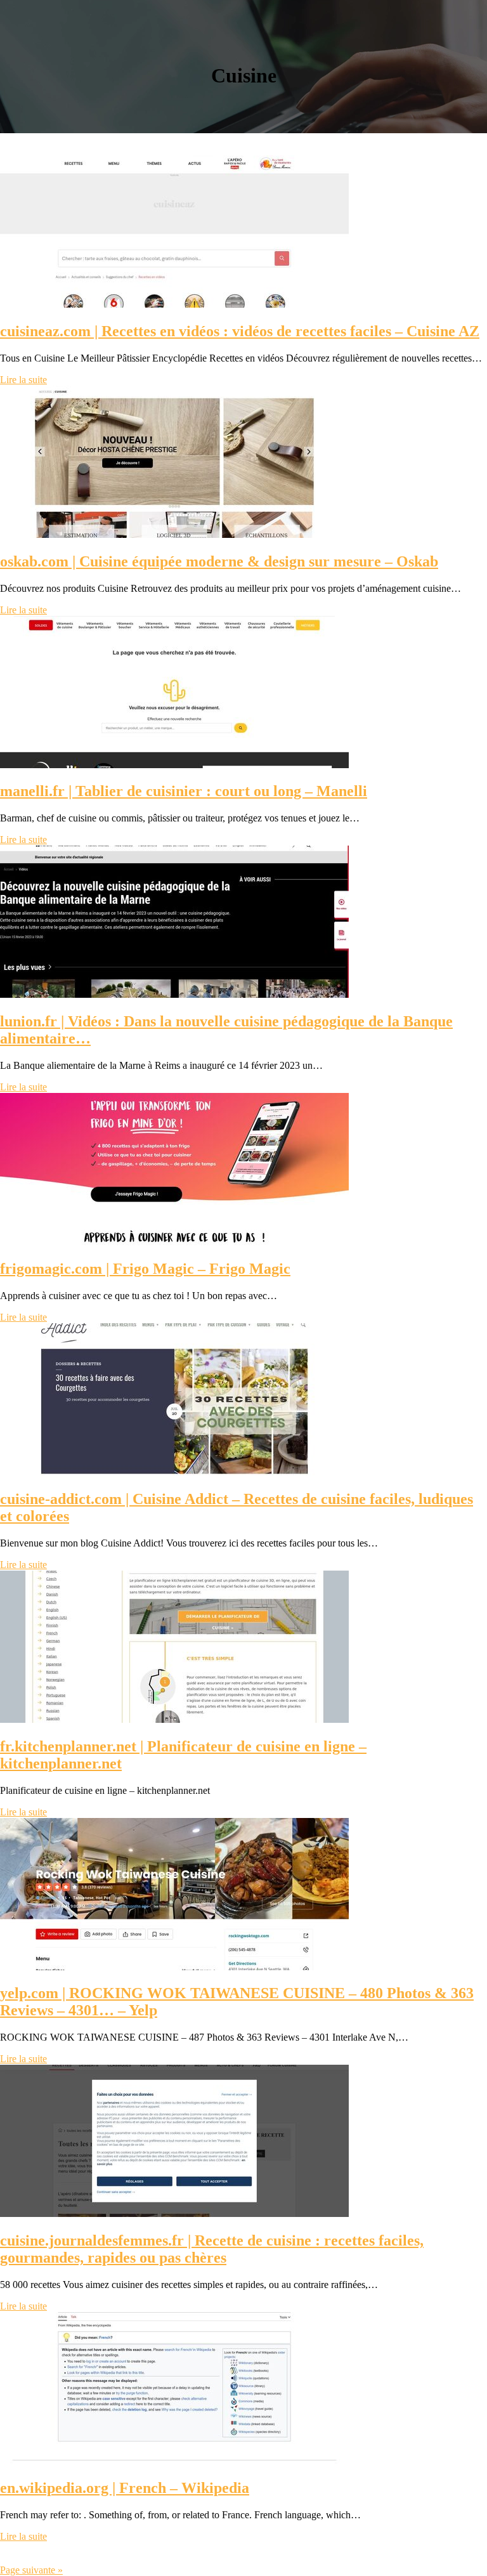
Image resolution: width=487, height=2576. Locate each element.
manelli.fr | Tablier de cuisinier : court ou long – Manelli (184, 791)
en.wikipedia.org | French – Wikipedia (125, 2488)
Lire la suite (23, 380)
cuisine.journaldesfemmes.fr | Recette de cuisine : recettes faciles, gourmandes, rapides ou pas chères (212, 2249)
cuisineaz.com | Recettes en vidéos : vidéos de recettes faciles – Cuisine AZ (240, 331)
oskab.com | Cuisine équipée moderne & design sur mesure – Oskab (219, 561)
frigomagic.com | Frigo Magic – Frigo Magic (145, 1269)
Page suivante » (31, 2570)
